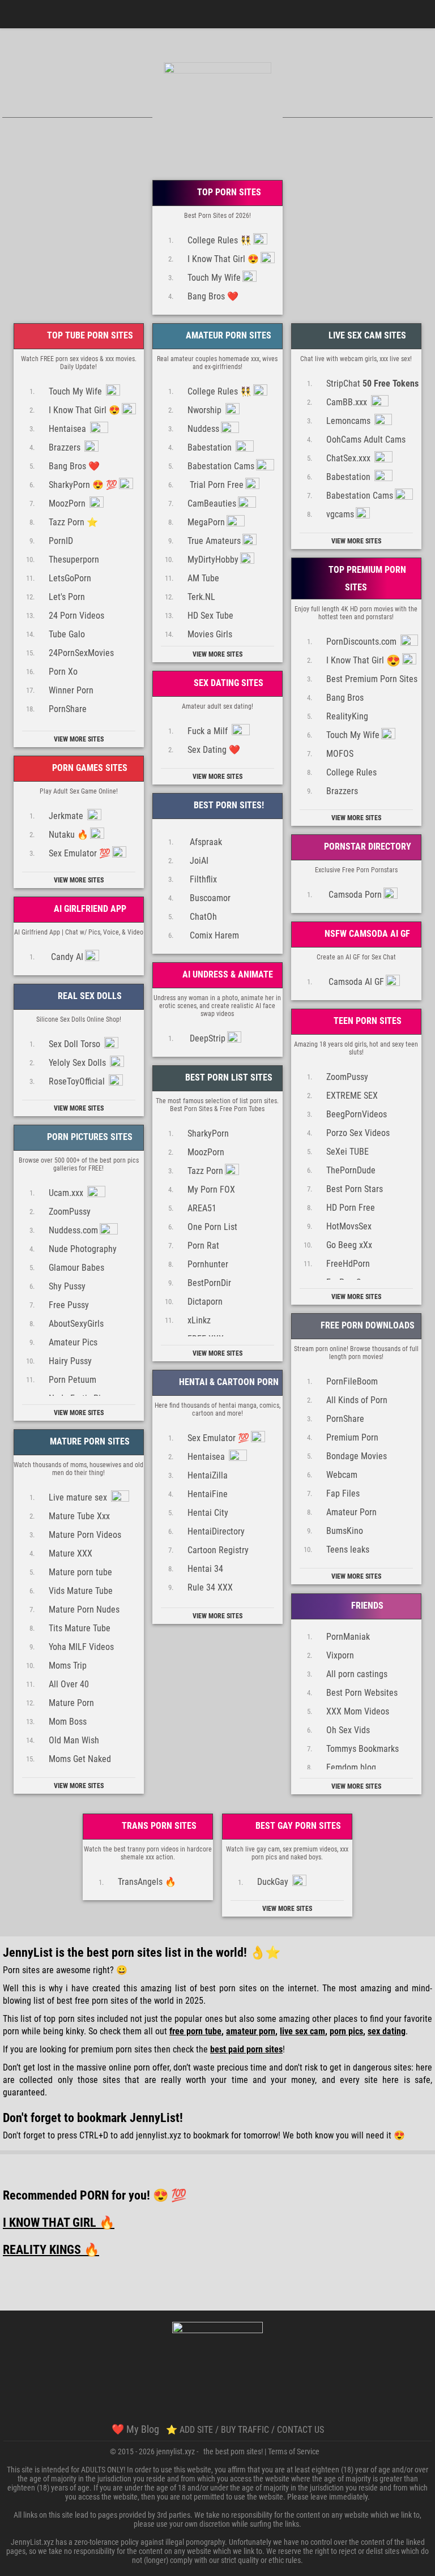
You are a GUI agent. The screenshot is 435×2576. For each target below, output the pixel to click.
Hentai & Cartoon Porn (228, 1382)
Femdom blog (351, 1767)
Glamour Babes (76, 1267)
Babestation (211, 447)
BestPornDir (209, 1282)
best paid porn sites (246, 2049)
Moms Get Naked (80, 1758)
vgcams (340, 514)
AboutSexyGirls (76, 1323)
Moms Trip (68, 1665)
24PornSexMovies (81, 652)
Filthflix (202, 879)
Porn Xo (63, 671)
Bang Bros (345, 697)
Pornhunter (208, 1264)
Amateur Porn (351, 1512)
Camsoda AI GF (355, 981)
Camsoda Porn (354, 894)
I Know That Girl (363, 661)
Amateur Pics (73, 1342)
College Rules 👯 (219, 240)
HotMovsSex (349, 1226)
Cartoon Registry (218, 1550)
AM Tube (203, 578)
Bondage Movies (357, 1456)
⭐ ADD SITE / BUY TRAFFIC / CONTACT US (245, 2430)
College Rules (351, 772)
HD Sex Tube (210, 615)
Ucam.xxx (67, 1192)
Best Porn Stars (355, 1188)
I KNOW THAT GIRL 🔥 (59, 2223)
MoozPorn (68, 503)
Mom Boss (68, 1721)
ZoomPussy (347, 1076)
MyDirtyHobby (213, 559)
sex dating (387, 2031)
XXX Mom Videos (358, 1711)
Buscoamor (209, 897)
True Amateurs (214, 540)
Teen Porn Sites (366, 1021)
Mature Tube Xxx (79, 1516)
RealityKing (347, 716)
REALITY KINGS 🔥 (51, 2250)
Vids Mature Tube (81, 1590)
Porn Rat (203, 1245)
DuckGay (274, 1882)
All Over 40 (69, 1684)
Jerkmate (67, 815)
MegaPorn (206, 522)
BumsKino (345, 1530)
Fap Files (343, 1493)
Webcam (342, 1474)
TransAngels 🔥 (147, 1882)
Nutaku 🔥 (69, 834)
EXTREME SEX (352, 1095)
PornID (61, 540)
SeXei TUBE (347, 1151)
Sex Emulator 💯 (80, 853)
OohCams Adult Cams (366, 439)
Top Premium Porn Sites (366, 578)
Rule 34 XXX (210, 1587)
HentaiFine (208, 1493)
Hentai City (208, 1512)
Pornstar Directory (366, 846)
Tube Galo (67, 634)
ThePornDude (351, 1170)
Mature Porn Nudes (84, 1609)
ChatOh (202, 916)
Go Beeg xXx (349, 1244)
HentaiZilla (208, 1475)
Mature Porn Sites (89, 1441)
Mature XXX (71, 1553)
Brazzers (66, 447)
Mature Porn (71, 1702)
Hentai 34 (205, 1568)
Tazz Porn (205, 1170)
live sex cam (302, 2031)
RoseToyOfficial (78, 1081)
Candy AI (66, 956)
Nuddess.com (73, 1230)
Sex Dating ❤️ (214, 749)
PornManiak (348, 1636)
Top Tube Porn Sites (89, 335)
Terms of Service (294, 2451)
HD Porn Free (351, 1207)
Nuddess (203, 428)
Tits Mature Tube (80, 1628)
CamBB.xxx (348, 402)
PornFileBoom (352, 1381)
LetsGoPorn (70, 578)
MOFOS (340, 753)
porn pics (346, 2031)
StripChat (372, 383)
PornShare (68, 708)
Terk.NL (201, 596)
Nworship (206, 410)
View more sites (79, 739)
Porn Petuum (72, 1379)
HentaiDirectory (216, 1531)
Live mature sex (79, 1497)
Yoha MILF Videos (81, 1646)
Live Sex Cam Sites (366, 335)
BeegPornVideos (357, 1114)
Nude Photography (83, 1248)
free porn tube (195, 2031)
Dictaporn (205, 1301)
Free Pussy (69, 1304)
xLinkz (199, 1320)
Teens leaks (348, 1549)
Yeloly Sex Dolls (78, 1062)
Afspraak (205, 841)
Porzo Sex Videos (358, 1132)
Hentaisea (69, 428)
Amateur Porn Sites (227, 335)
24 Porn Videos (76, 615)
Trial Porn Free (216, 484)
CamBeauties (212, 503)
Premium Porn (352, 1437)
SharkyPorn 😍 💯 (83, 484)
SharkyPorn (208, 1133)
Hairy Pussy (70, 1360)
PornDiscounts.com (362, 641)
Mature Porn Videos (85, 1534)
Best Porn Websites (362, 1692)
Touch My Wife (214, 277)
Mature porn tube (80, 1572)
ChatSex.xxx (349, 458)
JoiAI (198, 860)
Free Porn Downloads (366, 1325)
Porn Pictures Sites (89, 1137)
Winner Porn (71, 690)
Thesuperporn (74, 559)
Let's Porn (67, 596)
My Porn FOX (211, 1189)
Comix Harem (213, 935)
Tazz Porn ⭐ (73, 522)
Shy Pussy (67, 1286)
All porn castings (357, 1673)
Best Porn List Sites (228, 1077)
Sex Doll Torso (76, 1043)
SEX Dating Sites (227, 683)
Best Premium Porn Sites (372, 678)
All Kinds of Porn (357, 1400)
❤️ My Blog (135, 2429)
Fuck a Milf (209, 730)
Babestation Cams (221, 466)
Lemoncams (349, 420)
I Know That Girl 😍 (223, 258)
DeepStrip (206, 1038)
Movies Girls (210, 634)
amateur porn (251, 2031)
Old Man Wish (74, 1740)
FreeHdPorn (348, 1263)
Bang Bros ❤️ (213, 296)
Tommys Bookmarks (362, 1748)
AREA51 (202, 1208)
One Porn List (212, 1226)
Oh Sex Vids (348, 1730)
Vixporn (340, 1655)
